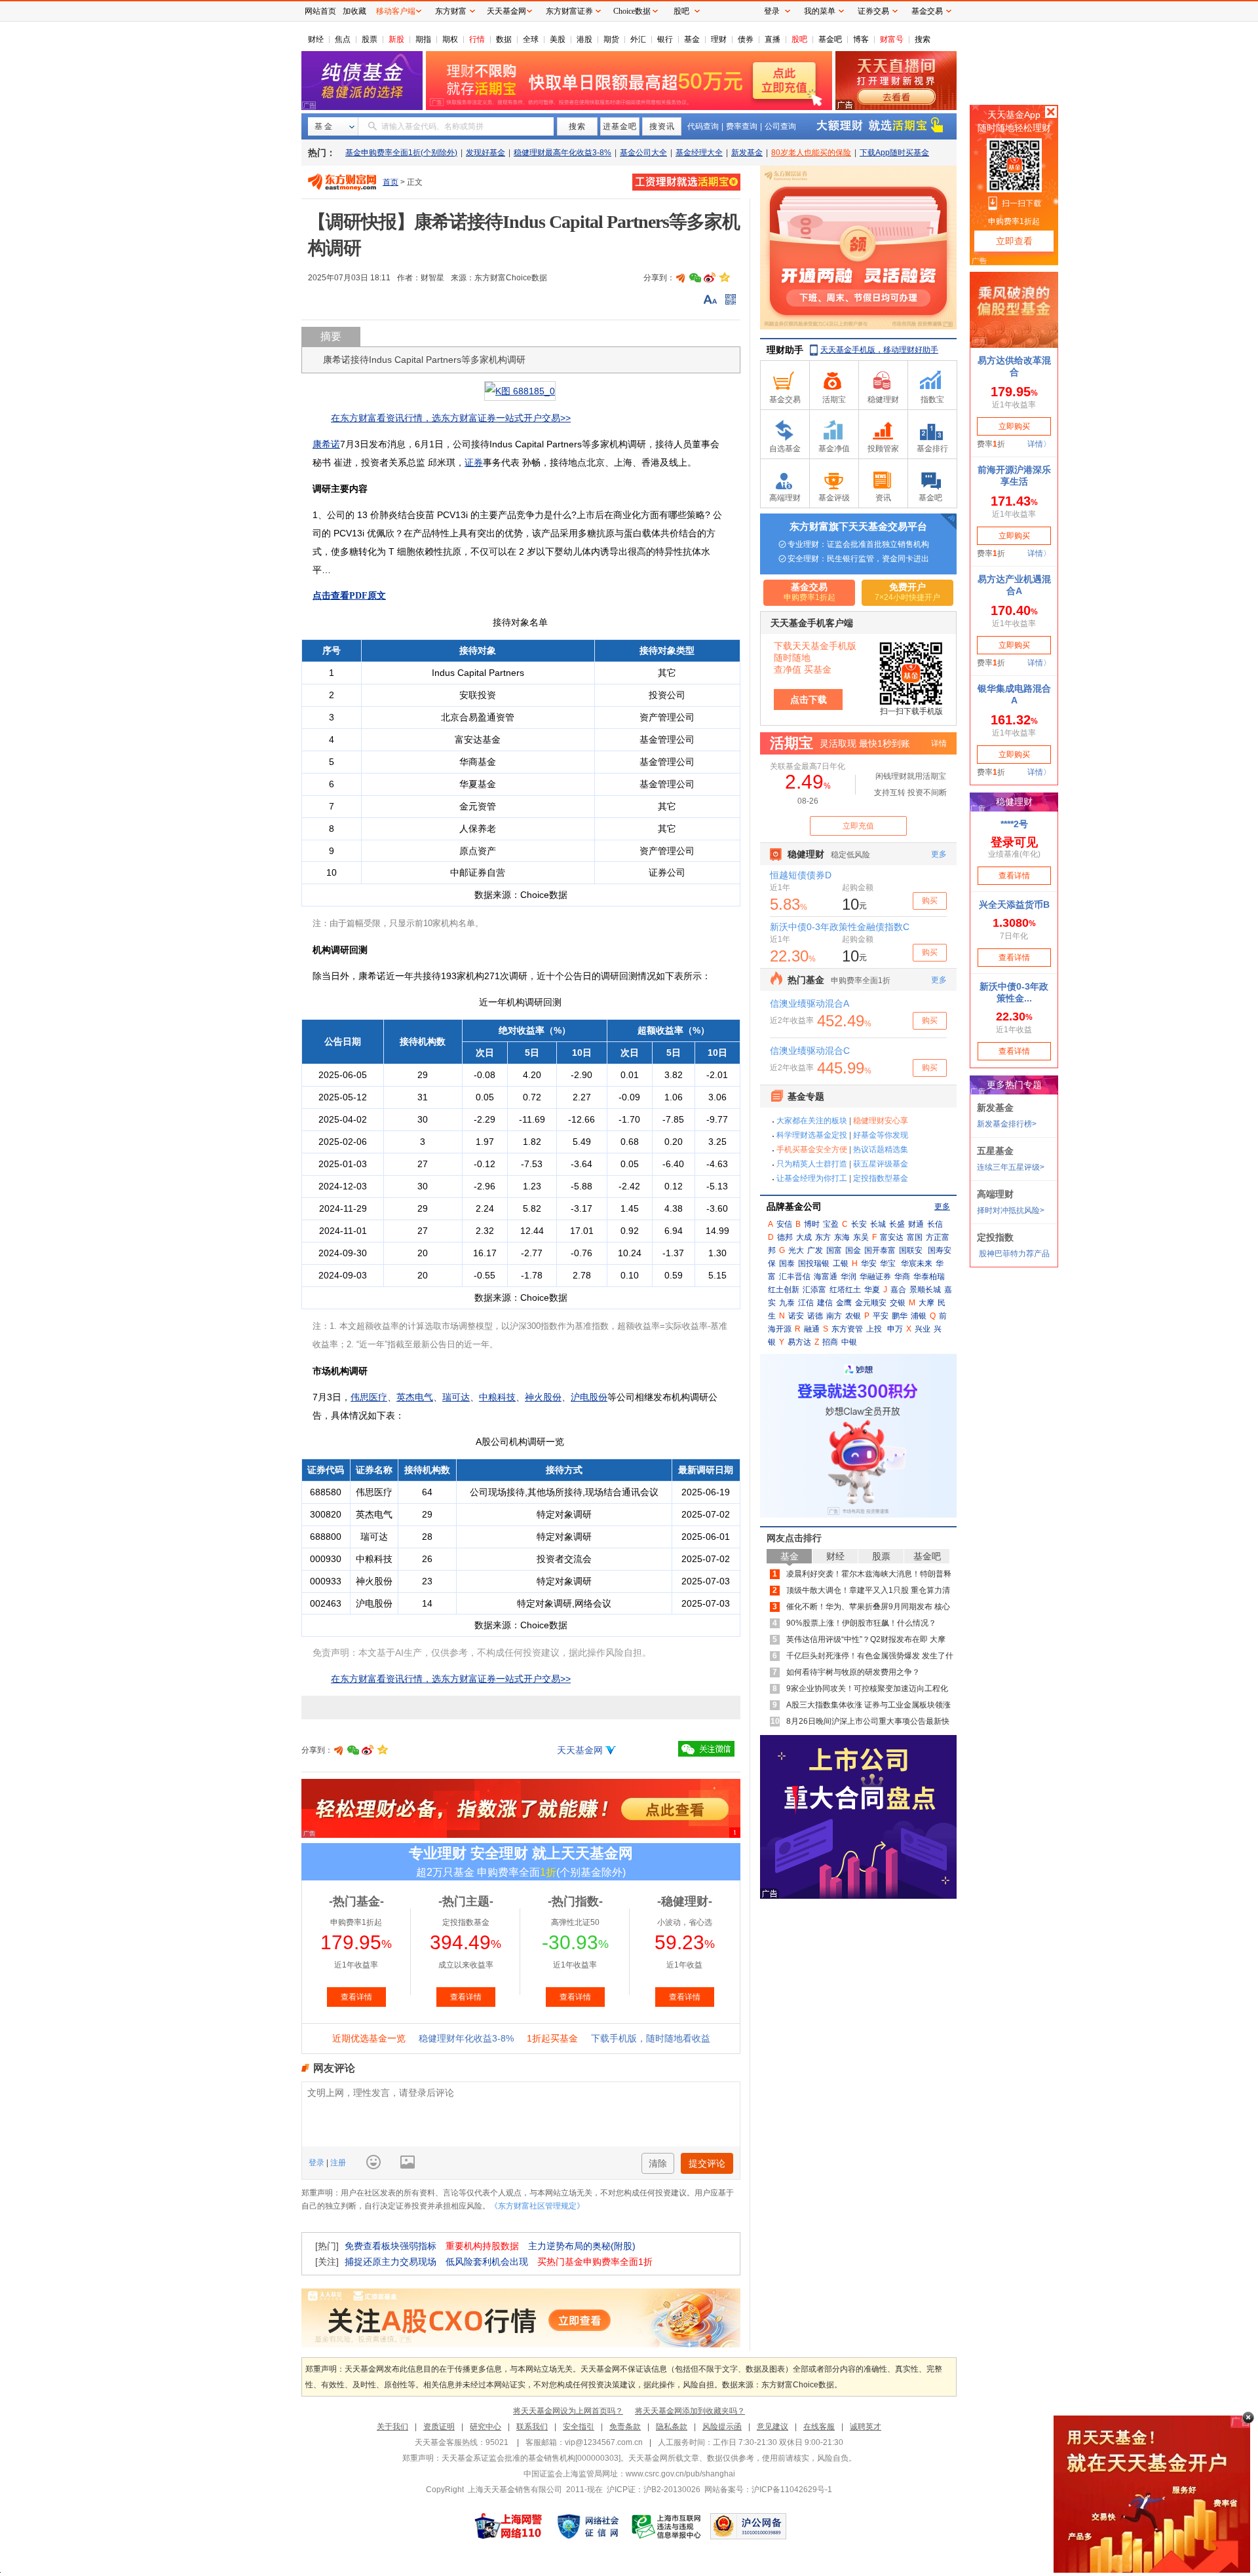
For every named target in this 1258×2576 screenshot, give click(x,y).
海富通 (826, 1277)
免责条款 (625, 2427)
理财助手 (785, 350)
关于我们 (392, 2427)
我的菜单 (820, 11)
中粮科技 (497, 1397)
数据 (504, 39)
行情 (477, 39)
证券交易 (873, 11)
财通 (916, 1224)
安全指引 (579, 2427)
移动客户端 (396, 11)
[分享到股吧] (681, 278)
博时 (812, 1224)
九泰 (787, 1303)
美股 (558, 39)
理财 (719, 39)
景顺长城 (925, 1290)
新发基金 (747, 153)
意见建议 (772, 2427)
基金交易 (927, 11)
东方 (823, 1237)
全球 (531, 39)
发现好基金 (486, 153)
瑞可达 (456, 1397)
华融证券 (875, 1277)
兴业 (923, 1329)
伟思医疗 (369, 1397)
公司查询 (780, 126)
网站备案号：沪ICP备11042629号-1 (768, 2490)
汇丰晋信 (795, 1277)
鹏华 (900, 1316)
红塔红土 (845, 1290)
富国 (915, 1237)
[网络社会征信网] (588, 2526)
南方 (834, 1316)
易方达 (799, 1342)
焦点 (343, 39)
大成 (804, 1237)
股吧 (799, 39)
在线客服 (819, 2427)
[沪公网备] (748, 2526)
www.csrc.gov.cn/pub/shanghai (680, 2474)
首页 (391, 182)
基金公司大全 (643, 153)
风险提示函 (722, 2427)
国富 (834, 1250)
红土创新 (784, 1290)
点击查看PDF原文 (349, 596)
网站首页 (320, 11)
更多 (942, 1206)
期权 (450, 39)
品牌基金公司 (794, 1206)
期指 (423, 39)
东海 (842, 1237)
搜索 (923, 39)
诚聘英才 (866, 2427)
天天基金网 (580, 1750)
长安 (859, 1224)
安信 (784, 1224)
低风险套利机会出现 (487, 2262)
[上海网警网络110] (508, 2526)
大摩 (926, 1303)
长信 (935, 1224)
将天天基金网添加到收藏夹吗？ (690, 2411)
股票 (370, 39)
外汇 (638, 39)
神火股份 (543, 1397)
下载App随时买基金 (894, 153)
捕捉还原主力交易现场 (391, 2262)
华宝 (888, 1263)
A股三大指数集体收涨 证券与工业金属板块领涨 (868, 1705)
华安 (869, 1263)
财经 (316, 39)
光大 (796, 1250)
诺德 (815, 1316)
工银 (841, 1263)
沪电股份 (589, 1397)
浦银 (919, 1316)
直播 (772, 39)
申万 (895, 1329)
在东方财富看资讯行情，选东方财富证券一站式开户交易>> (451, 418)
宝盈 (831, 1224)
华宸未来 (917, 1263)
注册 (337, 2163)
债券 (746, 39)
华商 (902, 1277)
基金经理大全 (699, 153)
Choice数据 (632, 11)
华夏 (872, 1290)
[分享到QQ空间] (724, 278)
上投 (874, 1329)
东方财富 (451, 11)
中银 (849, 1342)
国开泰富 (880, 1250)
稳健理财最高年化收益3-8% (562, 153)
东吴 (861, 1237)
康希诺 (326, 444)
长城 (878, 1224)
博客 (861, 39)
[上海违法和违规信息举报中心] (667, 2526)
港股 (584, 39)
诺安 (796, 1316)
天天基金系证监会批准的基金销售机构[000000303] (531, 2458)
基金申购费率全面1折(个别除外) (401, 153)
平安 (881, 1316)
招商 (830, 1342)
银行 (665, 39)
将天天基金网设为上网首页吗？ (568, 2411)
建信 (825, 1303)
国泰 (787, 1263)
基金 (692, 39)
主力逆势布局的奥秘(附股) (582, 2246)
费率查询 (742, 126)
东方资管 (847, 1329)
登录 (317, 2163)
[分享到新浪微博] (710, 278)
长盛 (897, 1224)
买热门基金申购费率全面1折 (595, 2262)
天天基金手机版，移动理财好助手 (879, 350)
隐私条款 (672, 2427)
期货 (611, 39)
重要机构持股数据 (482, 2246)
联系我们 (532, 2427)
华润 (848, 1277)
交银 (898, 1303)
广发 (815, 1250)
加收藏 (354, 11)
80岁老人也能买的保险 (811, 153)
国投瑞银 (814, 1263)
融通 (812, 1329)
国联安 (911, 1250)
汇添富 (814, 1290)
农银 (853, 1316)
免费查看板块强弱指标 (391, 2246)
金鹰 (844, 1303)
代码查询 (703, 126)
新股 (396, 39)
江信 (806, 1303)
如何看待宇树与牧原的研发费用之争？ (853, 1672)
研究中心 (486, 2427)
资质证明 (439, 2427)
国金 (853, 1250)
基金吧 (830, 39)
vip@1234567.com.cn (604, 2442)
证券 (474, 462)
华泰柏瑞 (929, 1277)
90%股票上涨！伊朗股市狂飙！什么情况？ (861, 1623)
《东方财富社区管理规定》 (537, 2206)
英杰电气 (415, 1397)
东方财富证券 (569, 11)
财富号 (892, 39)
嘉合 (898, 1290)
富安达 (892, 1237)
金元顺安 (871, 1303)
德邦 (785, 1237)
